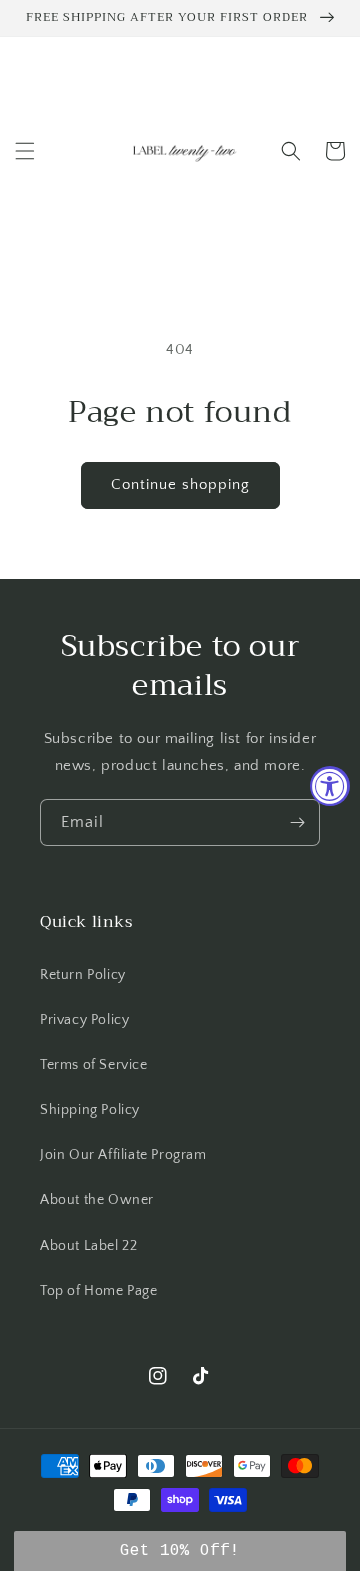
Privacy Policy (84, 1020)
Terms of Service (94, 1065)
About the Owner (97, 1200)
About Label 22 (88, 1246)
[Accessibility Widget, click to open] (330, 786)
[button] (25, 151)
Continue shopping (180, 484)
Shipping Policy (90, 1110)
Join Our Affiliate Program (123, 1155)
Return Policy (83, 975)
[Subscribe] (297, 822)
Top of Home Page (99, 1291)
